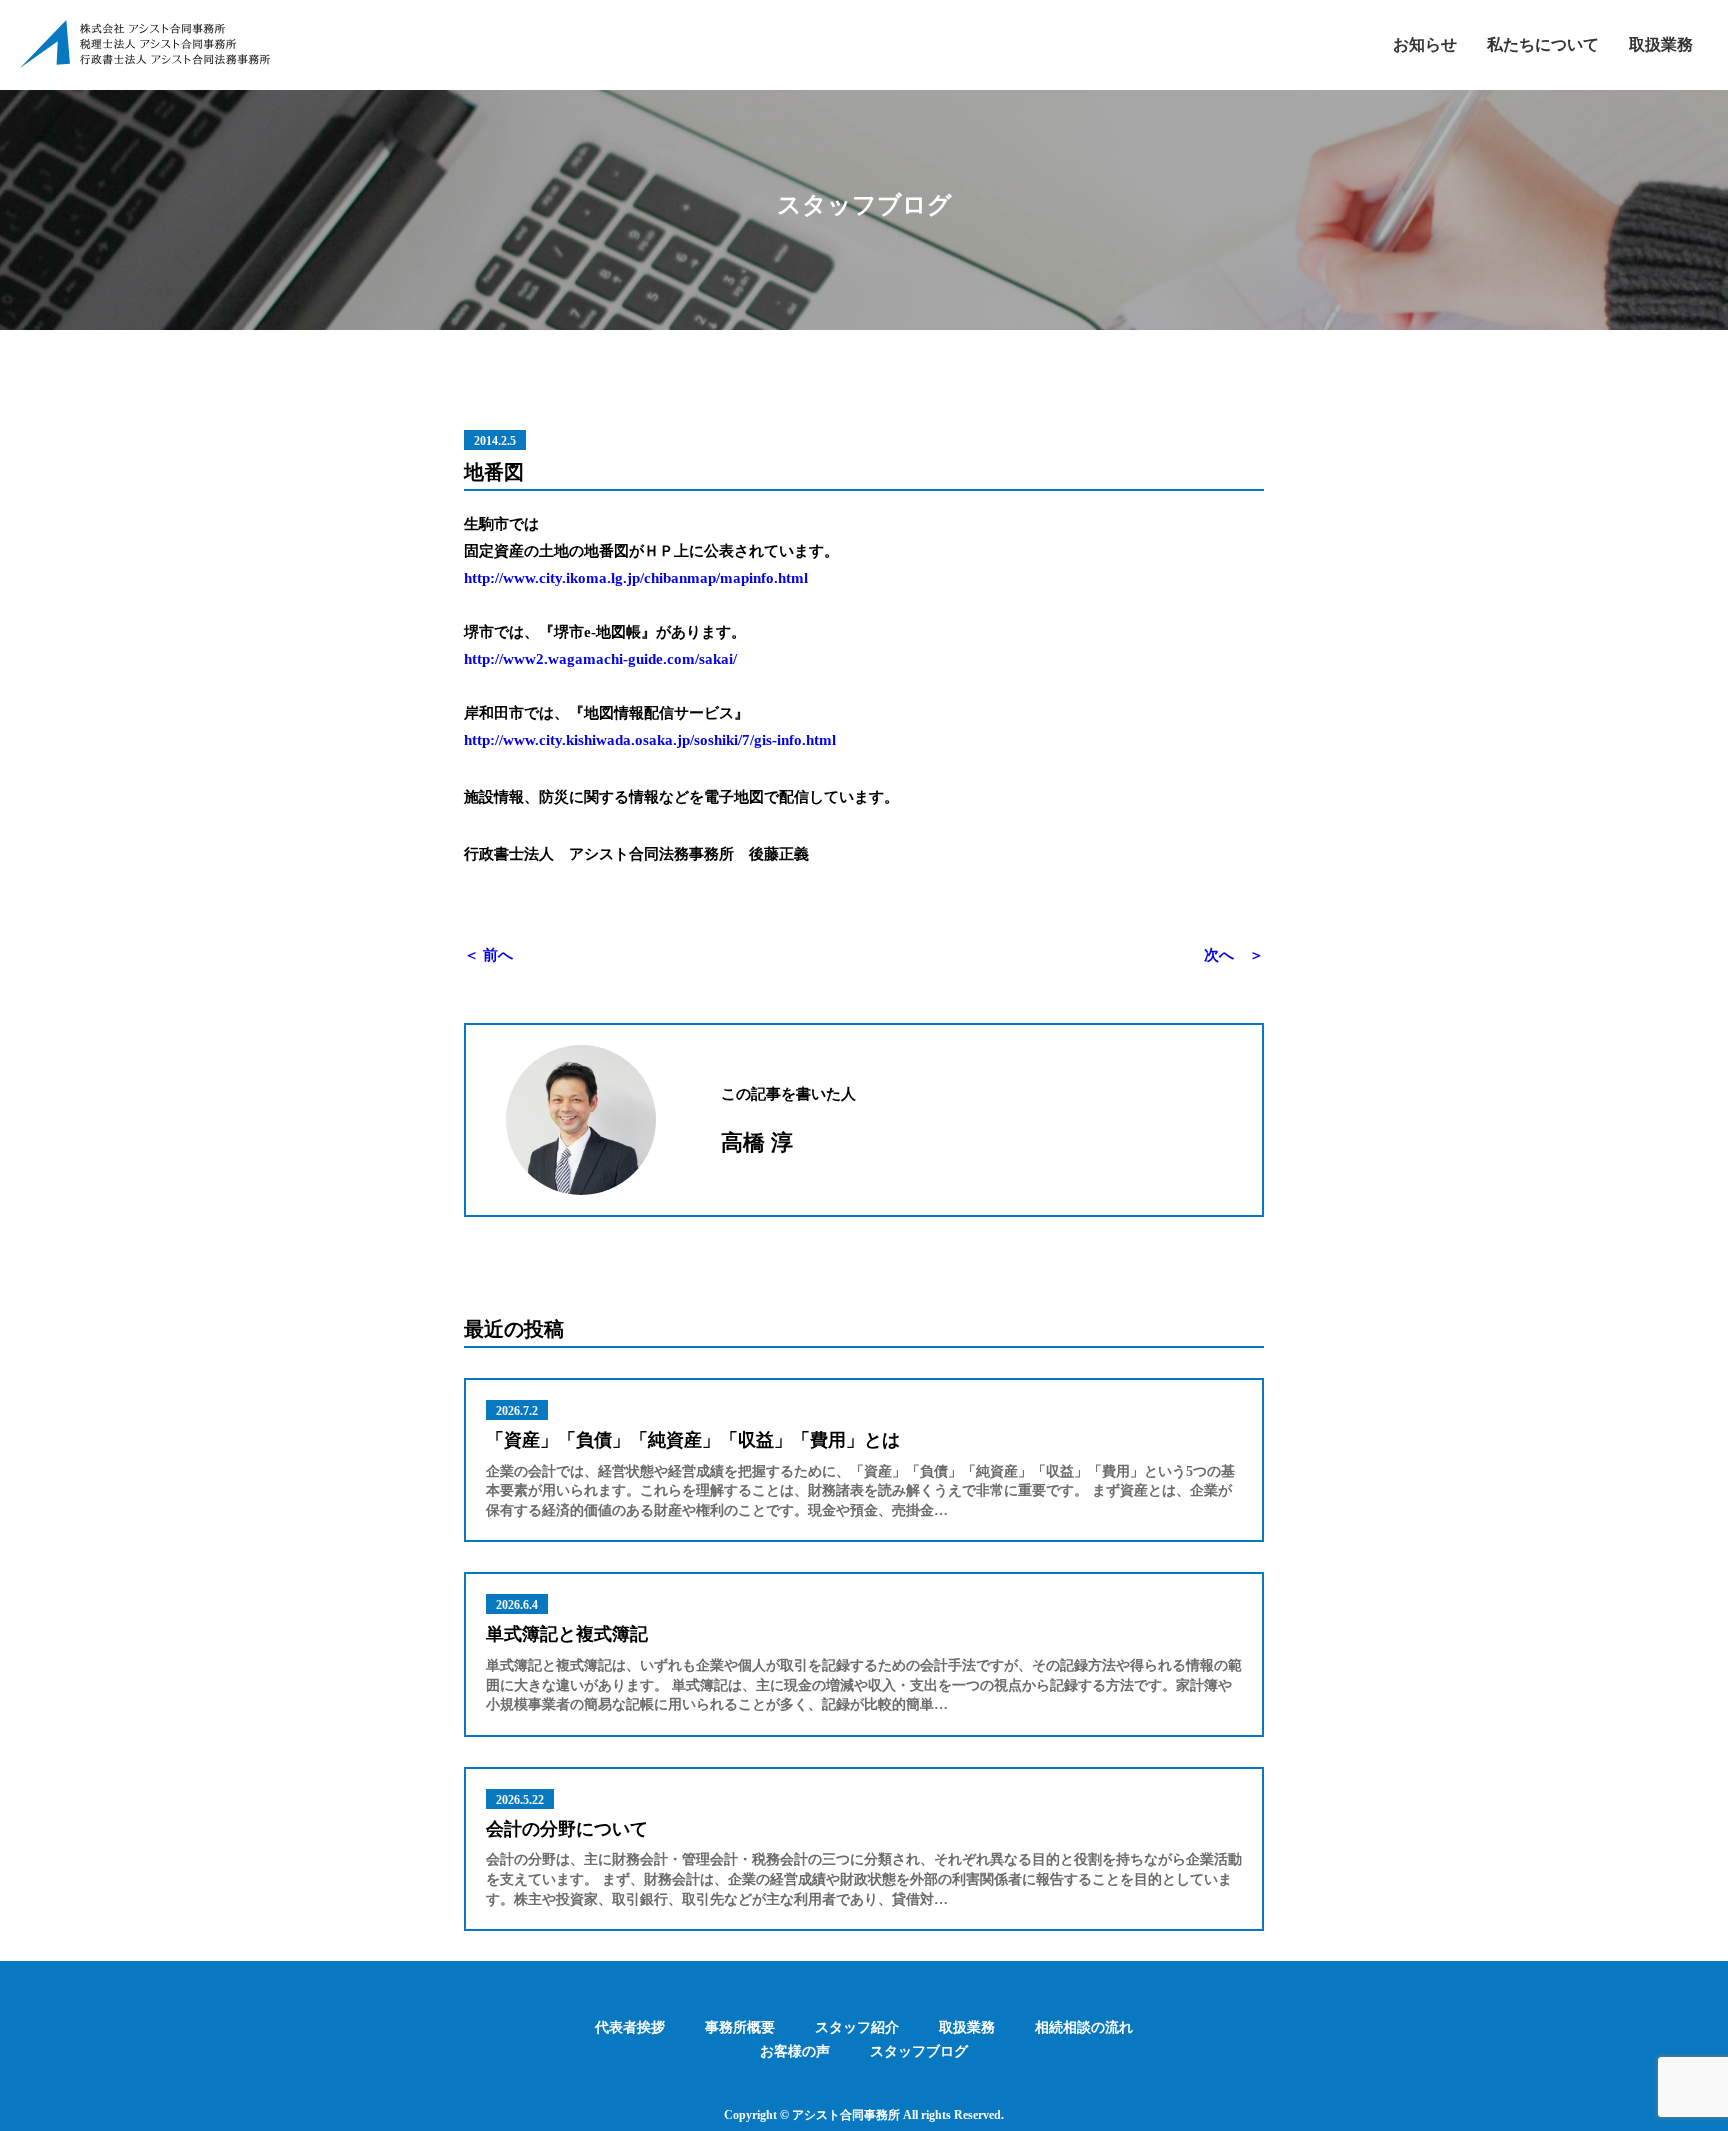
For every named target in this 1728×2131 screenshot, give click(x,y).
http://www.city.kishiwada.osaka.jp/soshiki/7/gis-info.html (650, 740)
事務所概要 (740, 2027)
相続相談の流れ (1084, 2027)
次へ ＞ (1234, 955)
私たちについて (1543, 44)
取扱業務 (1661, 44)
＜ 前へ (488, 955)
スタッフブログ (919, 2051)
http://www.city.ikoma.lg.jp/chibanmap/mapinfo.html (636, 578)
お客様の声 (795, 2051)
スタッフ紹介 (857, 2027)
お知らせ (1425, 44)
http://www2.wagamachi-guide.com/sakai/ (600, 659)
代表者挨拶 (630, 2027)
